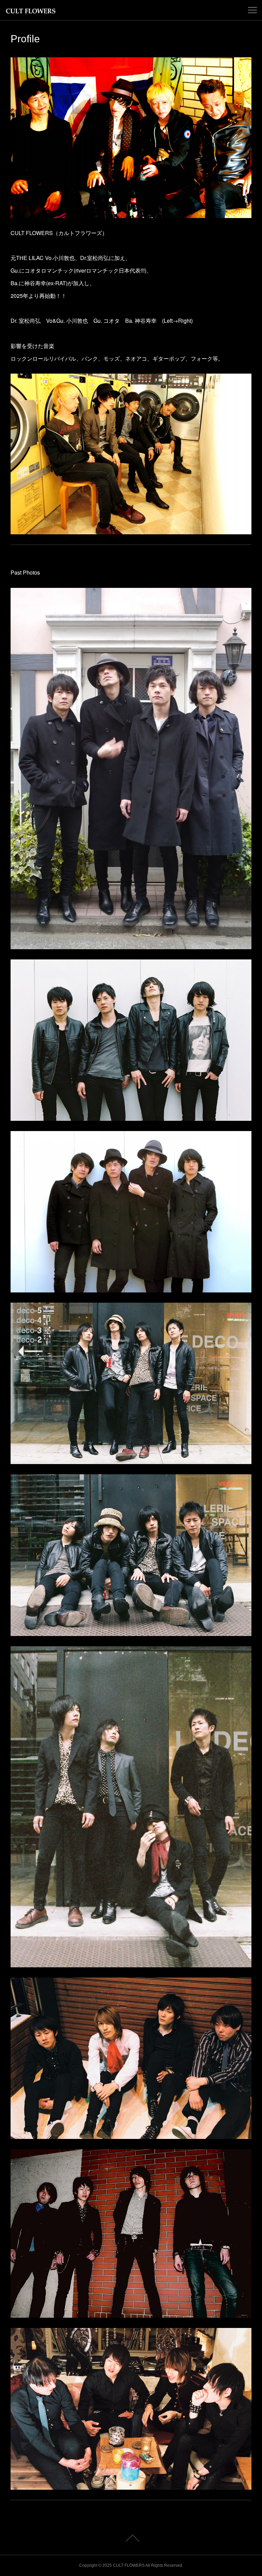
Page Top (131, 2538)
